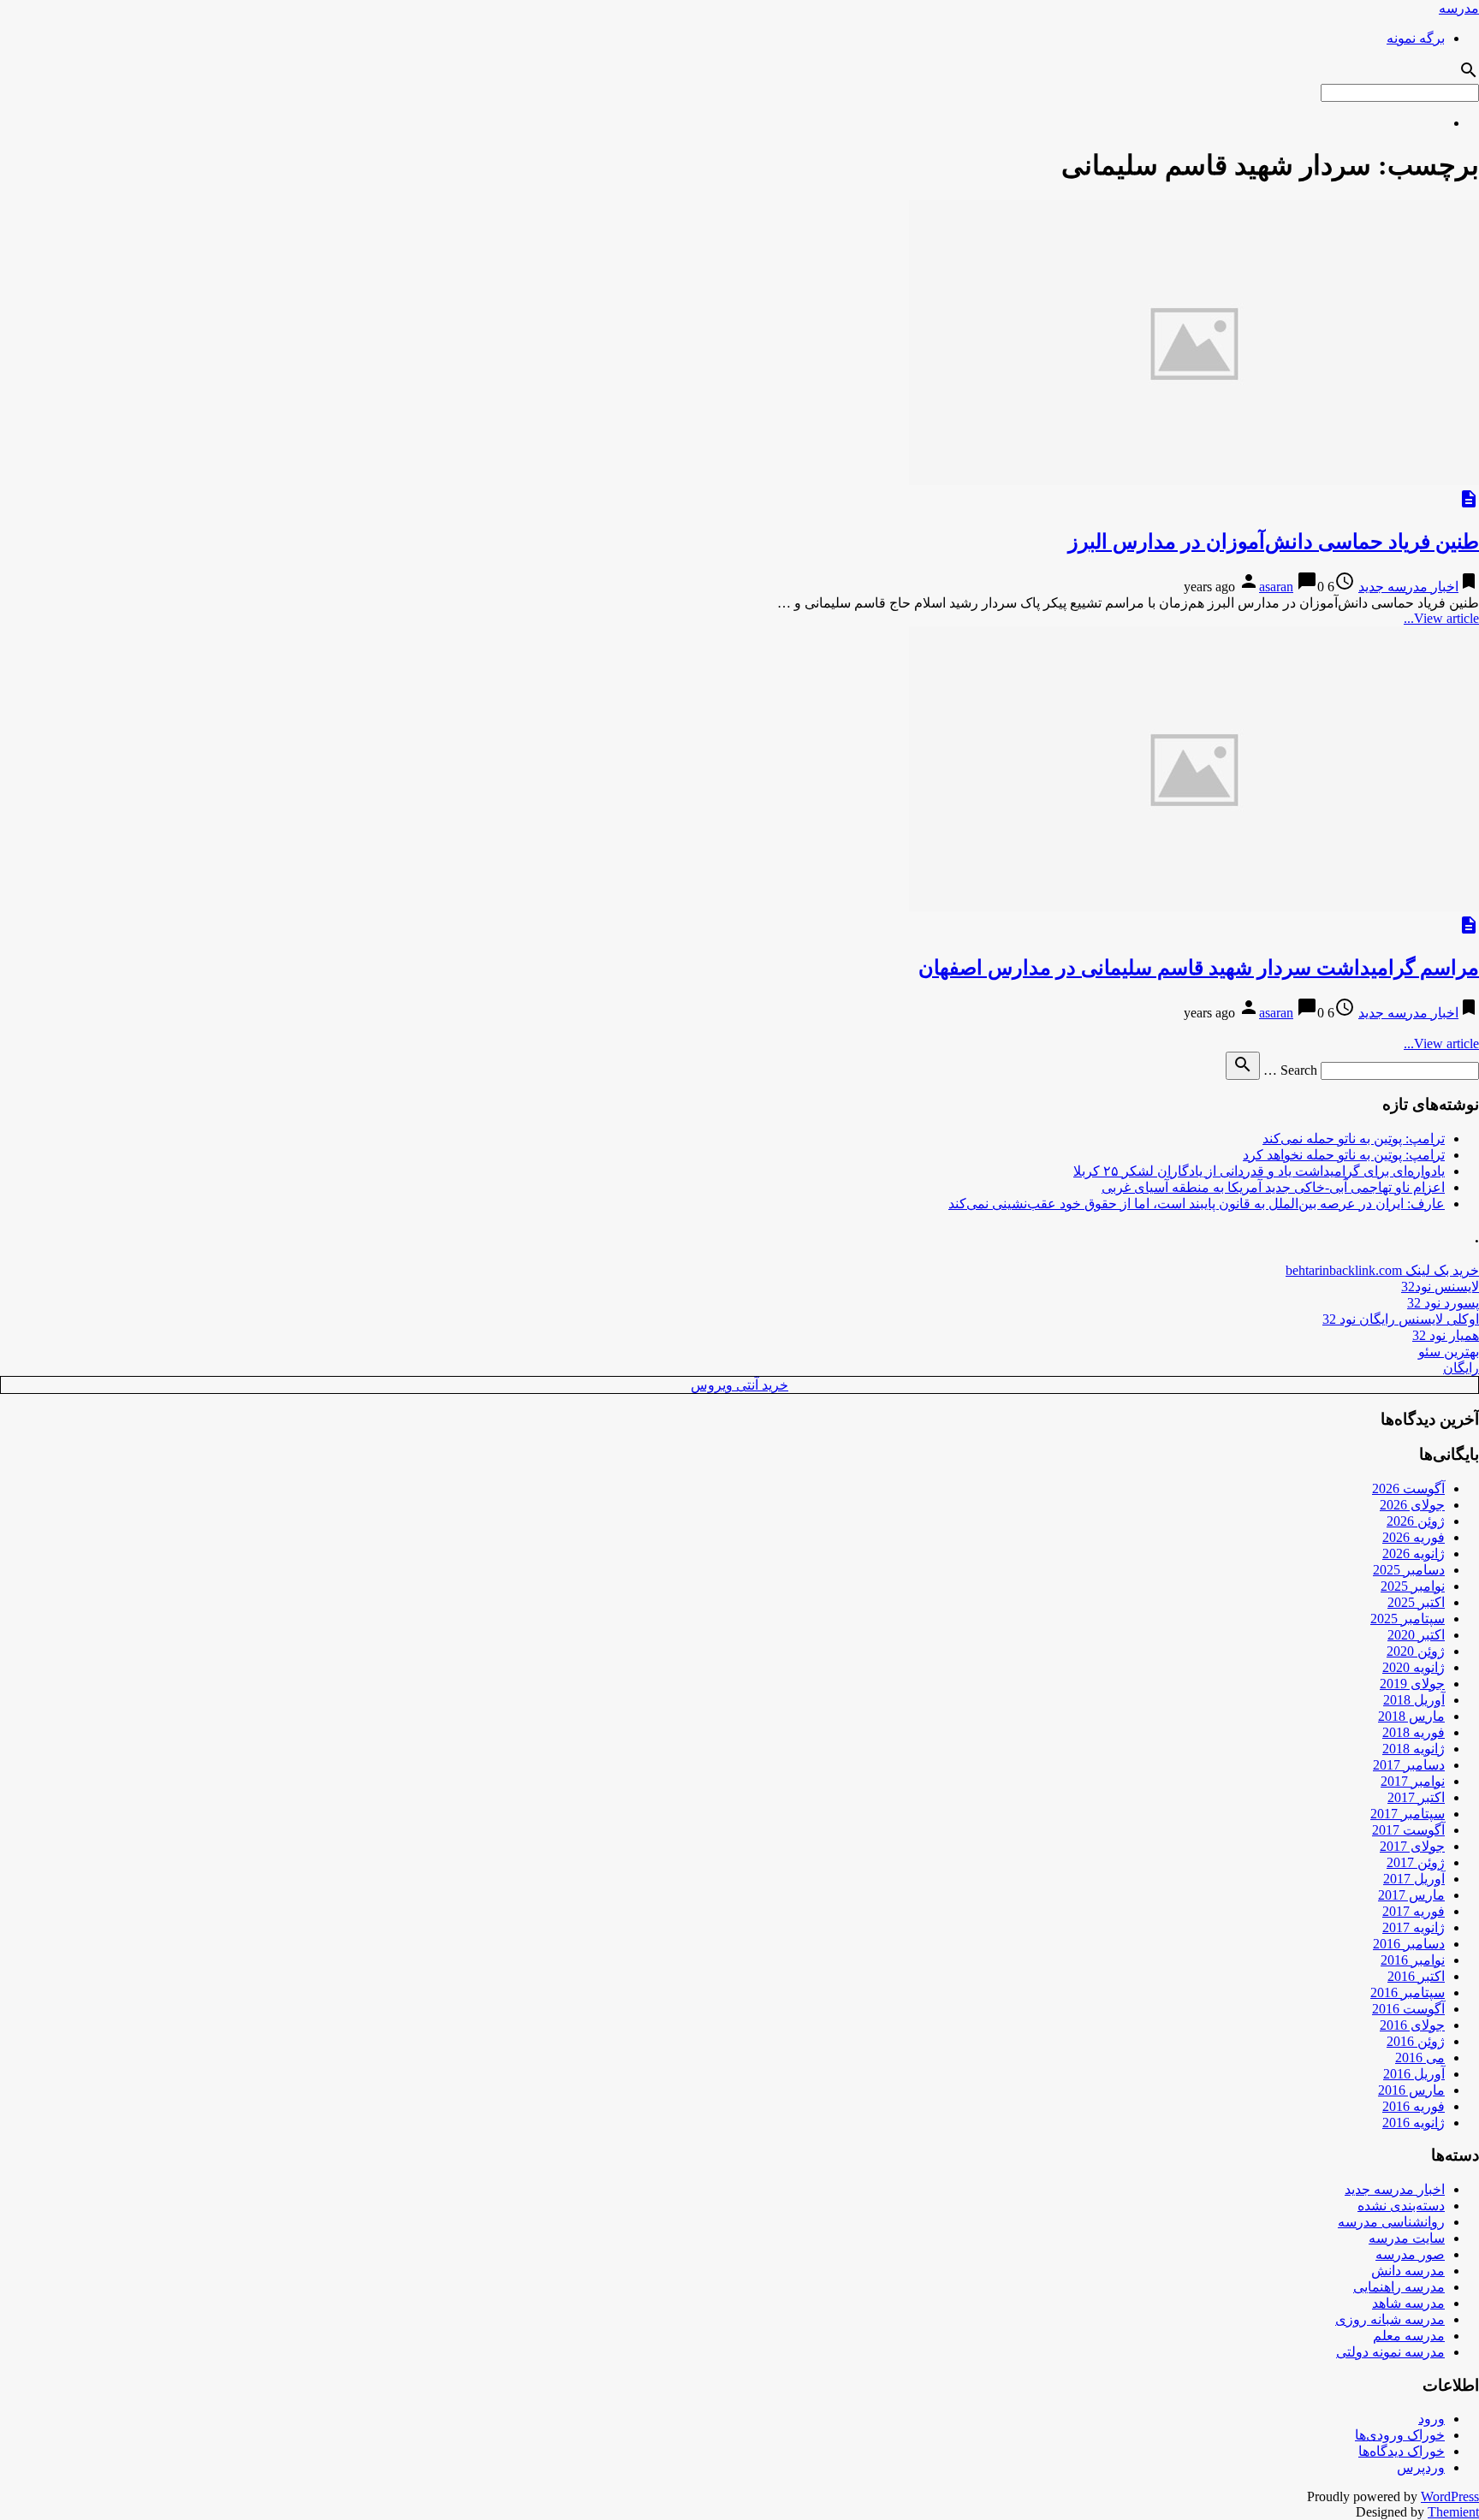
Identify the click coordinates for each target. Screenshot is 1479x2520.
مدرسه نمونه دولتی (1390, 2352)
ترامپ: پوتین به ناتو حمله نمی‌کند (1354, 1138)
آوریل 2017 (1414, 1879)
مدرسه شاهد (1408, 2303)
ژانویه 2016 (1414, 2123)
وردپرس (1421, 2467)
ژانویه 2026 (1414, 1554)
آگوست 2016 (1408, 2009)
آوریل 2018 (1414, 1700)
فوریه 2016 (1414, 2106)
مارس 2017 (1411, 1895)
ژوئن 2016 (1416, 2041)
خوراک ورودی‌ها (1400, 2435)
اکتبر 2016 (1416, 1976)
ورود (1431, 2419)
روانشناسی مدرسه (1391, 2222)
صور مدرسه (1410, 2254)
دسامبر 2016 (1409, 1944)
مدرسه (1459, 8)
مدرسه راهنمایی (1399, 2287)
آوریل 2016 (1414, 2074)
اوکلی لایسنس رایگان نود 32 (1401, 1319)
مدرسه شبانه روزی (1390, 2319)
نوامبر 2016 (1413, 1960)
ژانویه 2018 (1414, 1749)
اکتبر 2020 (1416, 1635)
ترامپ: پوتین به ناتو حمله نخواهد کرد (1344, 1155)
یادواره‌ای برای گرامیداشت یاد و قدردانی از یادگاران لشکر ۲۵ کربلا (1259, 1171)
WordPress (1450, 2496)
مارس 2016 (1411, 2090)
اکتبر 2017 (1416, 1797)
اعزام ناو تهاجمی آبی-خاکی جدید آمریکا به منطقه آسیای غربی (1273, 1187)
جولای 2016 (1412, 2025)
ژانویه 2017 (1414, 1927)
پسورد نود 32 (1443, 1303)
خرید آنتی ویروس (739, 1385)
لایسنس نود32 (1440, 1287)
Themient (1453, 2512)
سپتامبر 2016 (1408, 1992)
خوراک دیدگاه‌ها (1402, 2451)
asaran (1276, 587)
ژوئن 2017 (1416, 1862)
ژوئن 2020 (1416, 1651)
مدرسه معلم (1409, 2336)
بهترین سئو (1449, 1352)
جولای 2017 (1412, 1846)
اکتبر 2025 (1416, 1602)
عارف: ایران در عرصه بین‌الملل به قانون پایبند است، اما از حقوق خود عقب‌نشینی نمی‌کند (1197, 1204)
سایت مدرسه (1407, 2238)
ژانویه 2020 (1414, 1667)
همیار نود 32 (1446, 1335)
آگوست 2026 (1408, 1488)
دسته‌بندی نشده (1401, 2206)
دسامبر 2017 (1409, 1765)
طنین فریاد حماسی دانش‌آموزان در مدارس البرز (1274, 542)
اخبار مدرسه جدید (1408, 587)
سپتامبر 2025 (1408, 1619)
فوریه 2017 (1414, 1911)
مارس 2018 (1411, 1716)
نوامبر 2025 (1413, 1586)
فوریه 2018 (1414, 1732)
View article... (1441, 618)
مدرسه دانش (1408, 2271)
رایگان (1461, 1368)
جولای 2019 (1412, 1684)
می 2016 (1420, 2058)
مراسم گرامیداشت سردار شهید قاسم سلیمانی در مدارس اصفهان (1199, 968)
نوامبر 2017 (1413, 1781)
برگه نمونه (1416, 38)
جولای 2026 (1412, 1505)
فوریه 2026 (1414, 1537)
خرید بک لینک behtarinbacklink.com (1382, 1270)
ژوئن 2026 (1416, 1521)
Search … (1290, 1070)
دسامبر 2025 (1409, 1570)
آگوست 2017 (1408, 1830)
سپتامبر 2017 (1408, 1814)
